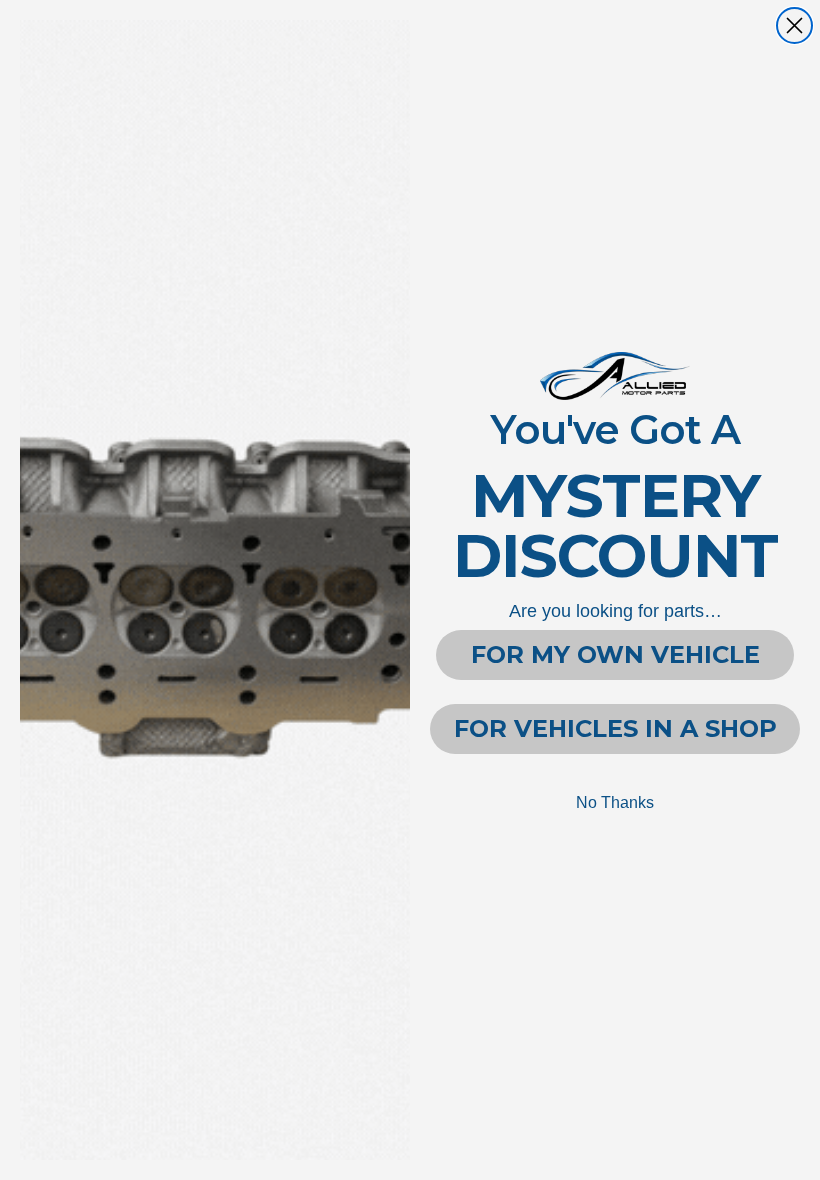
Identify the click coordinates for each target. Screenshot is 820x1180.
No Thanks (615, 802)
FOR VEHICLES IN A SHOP (615, 728)
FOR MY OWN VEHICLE (615, 654)
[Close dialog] (794, 25)
